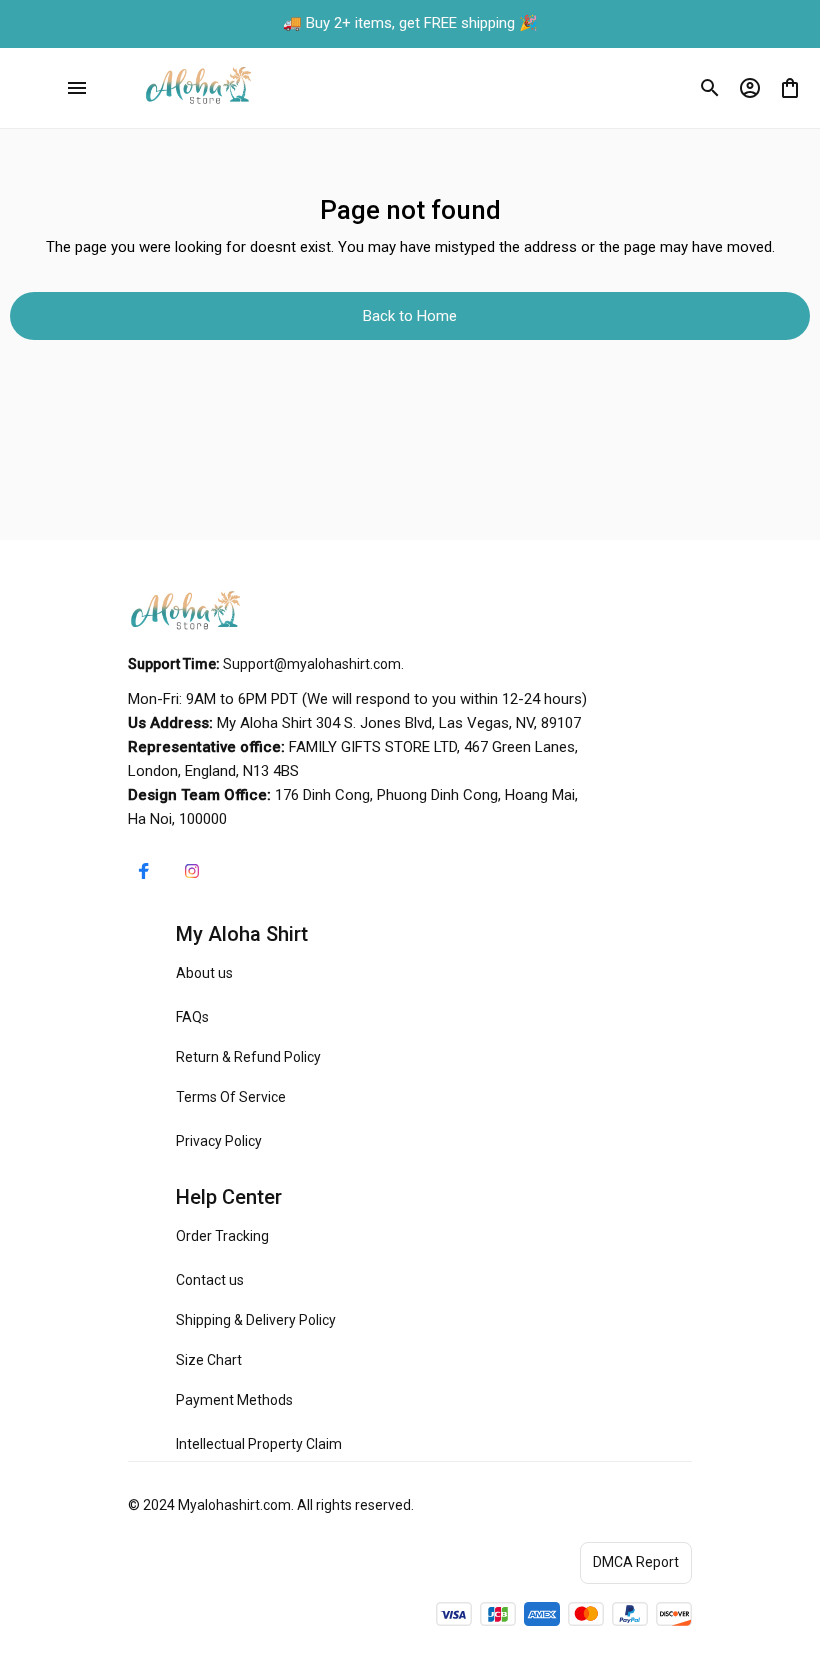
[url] (312, 665)
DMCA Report (636, 1562)
